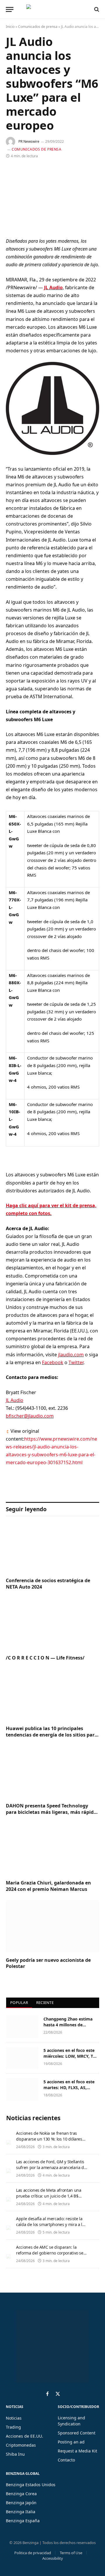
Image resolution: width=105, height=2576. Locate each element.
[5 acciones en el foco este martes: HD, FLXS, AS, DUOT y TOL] (22, 2089)
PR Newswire (29, 141)
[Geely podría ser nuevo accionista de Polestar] (52, 1926)
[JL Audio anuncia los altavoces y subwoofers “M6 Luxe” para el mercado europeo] (52, 198)
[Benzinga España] (51, 9)
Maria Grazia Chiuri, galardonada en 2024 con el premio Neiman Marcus (48, 1886)
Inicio (10, 27)
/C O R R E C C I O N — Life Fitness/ (45, 1658)
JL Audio (53, 287)
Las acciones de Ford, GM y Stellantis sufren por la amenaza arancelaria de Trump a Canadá (51, 2167)
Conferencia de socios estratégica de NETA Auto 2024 (48, 1584)
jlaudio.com (71, 1355)
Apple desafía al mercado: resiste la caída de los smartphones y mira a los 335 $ (51, 2224)
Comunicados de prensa (38, 27)
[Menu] (10, 9)
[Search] (96, 9)
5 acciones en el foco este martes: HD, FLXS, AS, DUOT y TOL (69, 2088)
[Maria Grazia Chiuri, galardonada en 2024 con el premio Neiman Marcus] (52, 1849)
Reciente (45, 2002)
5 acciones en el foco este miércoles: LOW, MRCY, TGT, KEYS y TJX (71, 2056)
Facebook (53, 1362)
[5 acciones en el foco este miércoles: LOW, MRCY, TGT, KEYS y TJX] (22, 2058)
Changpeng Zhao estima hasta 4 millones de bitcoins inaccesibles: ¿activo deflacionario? (68, 2028)
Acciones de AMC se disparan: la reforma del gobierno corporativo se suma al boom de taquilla (50, 2253)
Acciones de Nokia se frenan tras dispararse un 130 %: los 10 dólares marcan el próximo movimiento (49, 2139)
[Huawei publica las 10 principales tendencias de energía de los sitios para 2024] (52, 1695)
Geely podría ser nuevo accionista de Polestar (48, 1963)
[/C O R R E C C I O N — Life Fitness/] (52, 1624)
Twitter (76, 1362)
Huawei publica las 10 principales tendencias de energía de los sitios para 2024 (52, 1735)
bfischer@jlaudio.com (30, 1416)
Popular (19, 2002)
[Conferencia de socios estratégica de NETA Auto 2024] (52, 1547)
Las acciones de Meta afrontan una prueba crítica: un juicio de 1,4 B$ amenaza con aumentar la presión (49, 2196)
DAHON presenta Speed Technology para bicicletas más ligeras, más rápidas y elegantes (52, 1812)
